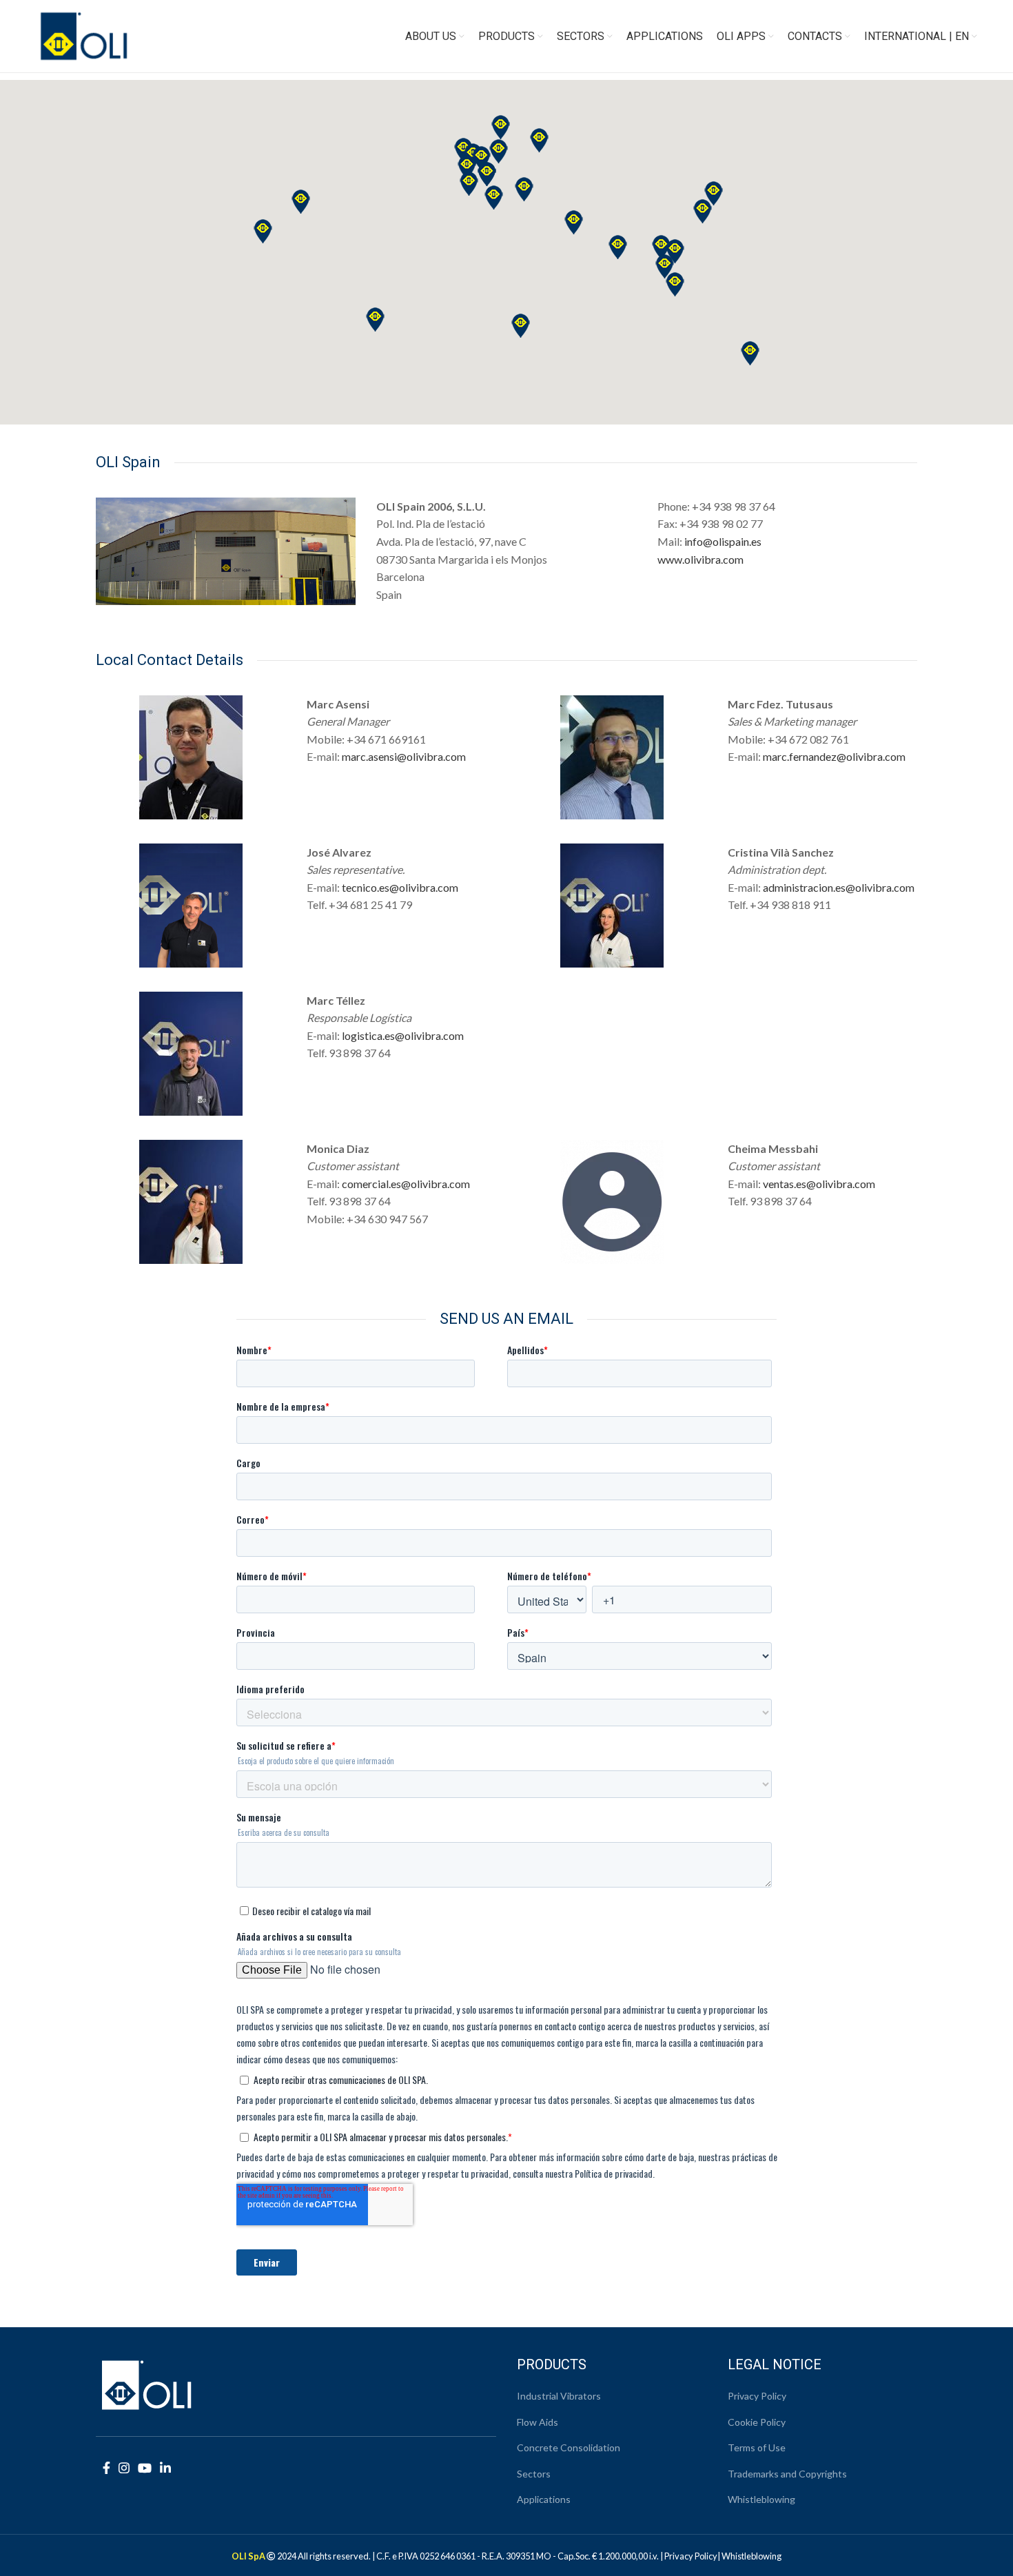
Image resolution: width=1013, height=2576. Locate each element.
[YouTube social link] (145, 2468)
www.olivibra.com (700, 559)
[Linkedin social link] (165, 2468)
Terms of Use (757, 2447)
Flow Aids (538, 2422)
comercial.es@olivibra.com (406, 1184)
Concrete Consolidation (569, 2447)
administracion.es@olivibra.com (839, 887)
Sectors (534, 2474)
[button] (750, 353)
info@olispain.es (723, 541)
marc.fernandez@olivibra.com (834, 756)
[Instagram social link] (124, 2468)
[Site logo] (84, 35)
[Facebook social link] (106, 2468)
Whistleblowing (761, 2499)
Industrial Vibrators (559, 2396)
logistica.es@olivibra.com (403, 1035)
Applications (544, 2499)
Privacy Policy (757, 2396)
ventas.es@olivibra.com (819, 1184)
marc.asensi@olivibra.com (404, 756)
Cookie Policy (757, 2422)
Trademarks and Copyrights (787, 2474)
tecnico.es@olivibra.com (400, 887)
